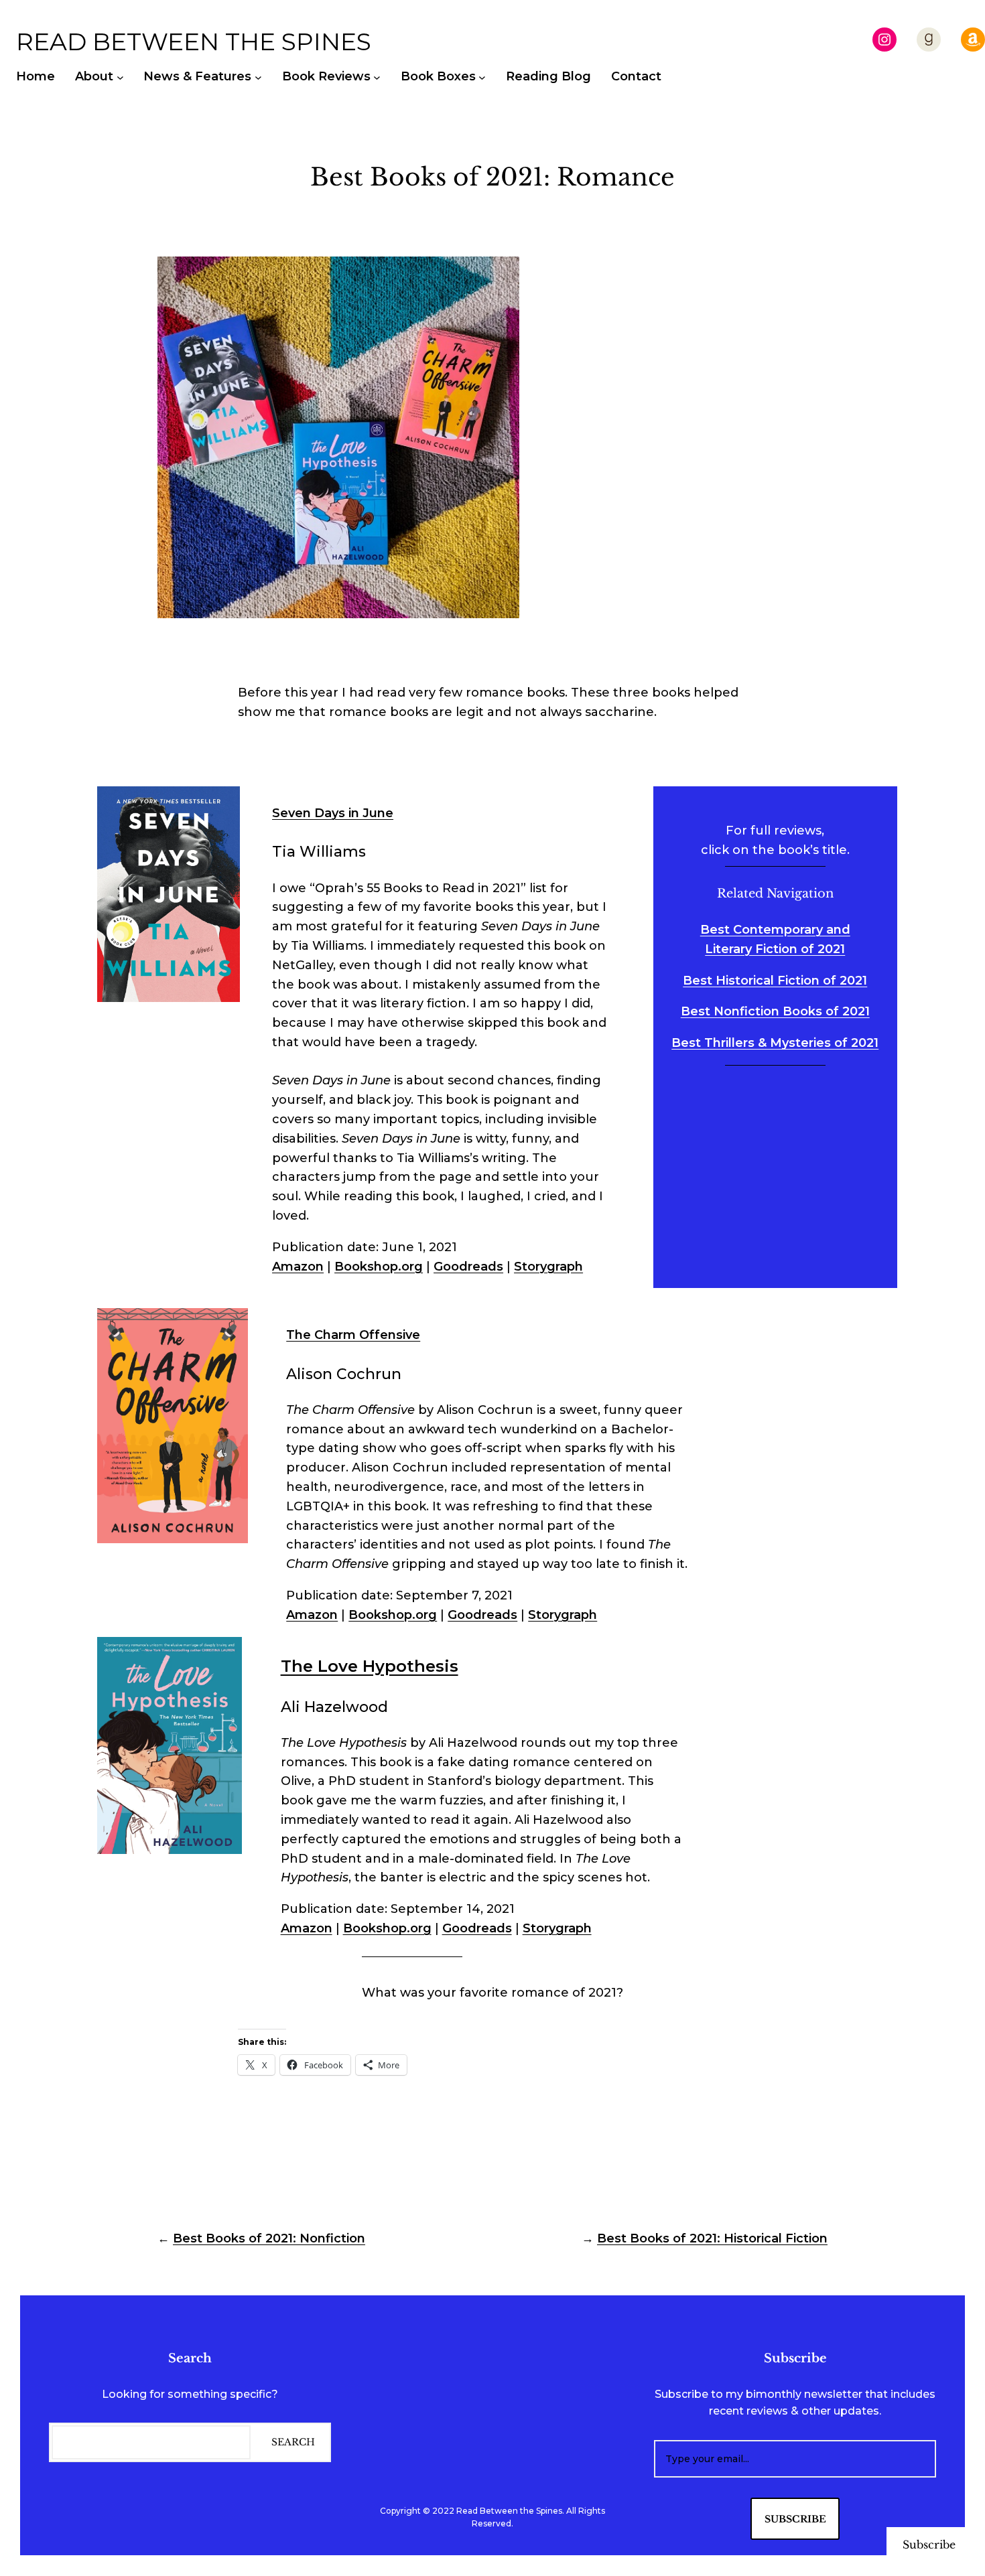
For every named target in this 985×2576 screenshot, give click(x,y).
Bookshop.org (379, 1267)
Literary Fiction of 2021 (775, 949)
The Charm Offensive (353, 1335)
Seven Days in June (333, 813)
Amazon (298, 1267)
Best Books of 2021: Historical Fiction (712, 2238)
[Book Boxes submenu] (482, 77)
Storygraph (548, 1267)
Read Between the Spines (194, 42)
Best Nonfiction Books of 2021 (775, 1011)
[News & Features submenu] (258, 77)
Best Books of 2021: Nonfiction (269, 2238)
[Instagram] (884, 40)
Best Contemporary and (775, 930)
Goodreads (468, 1267)
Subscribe (929, 2545)
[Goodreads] (929, 40)
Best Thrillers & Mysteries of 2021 (775, 1043)
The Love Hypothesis (370, 1666)
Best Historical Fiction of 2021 (775, 981)
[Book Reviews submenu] (377, 77)
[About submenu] (120, 77)
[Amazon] (973, 40)
